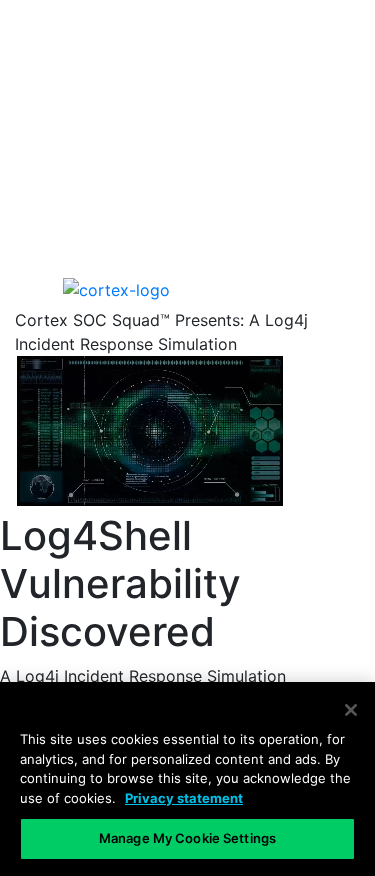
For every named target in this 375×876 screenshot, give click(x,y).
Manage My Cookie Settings (187, 838)
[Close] (351, 710)
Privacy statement (184, 798)
